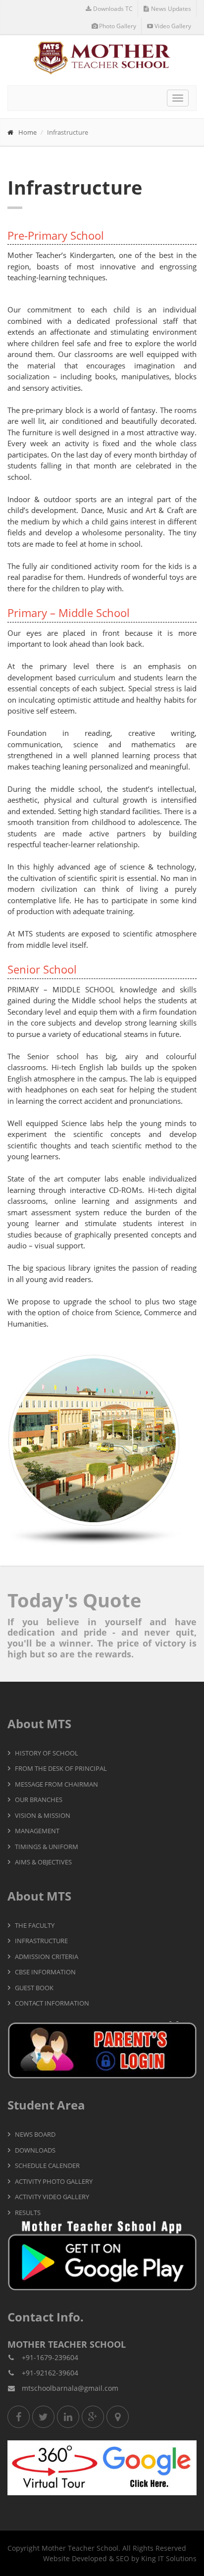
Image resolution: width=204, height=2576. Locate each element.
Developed (89, 2558)
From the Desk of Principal (61, 1768)
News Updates (171, 9)
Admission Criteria (47, 1957)
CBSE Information (45, 1972)
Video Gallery (173, 26)
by (135, 2558)
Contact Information (52, 2003)
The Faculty (35, 1925)
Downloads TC (113, 9)
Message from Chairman (56, 1784)
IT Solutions (177, 2558)
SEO (123, 2558)
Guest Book (34, 1988)
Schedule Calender (47, 2165)
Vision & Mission (43, 1815)
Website (56, 2558)
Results (28, 2213)
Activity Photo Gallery (54, 2181)
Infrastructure (41, 1941)
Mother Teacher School (80, 2548)
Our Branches (39, 1800)
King (149, 2558)
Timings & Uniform (47, 1847)
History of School (47, 1753)
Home (27, 132)
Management (37, 1831)
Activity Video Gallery (52, 2197)
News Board (35, 2134)
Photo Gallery (118, 26)
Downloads (35, 2150)
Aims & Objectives (43, 1862)
